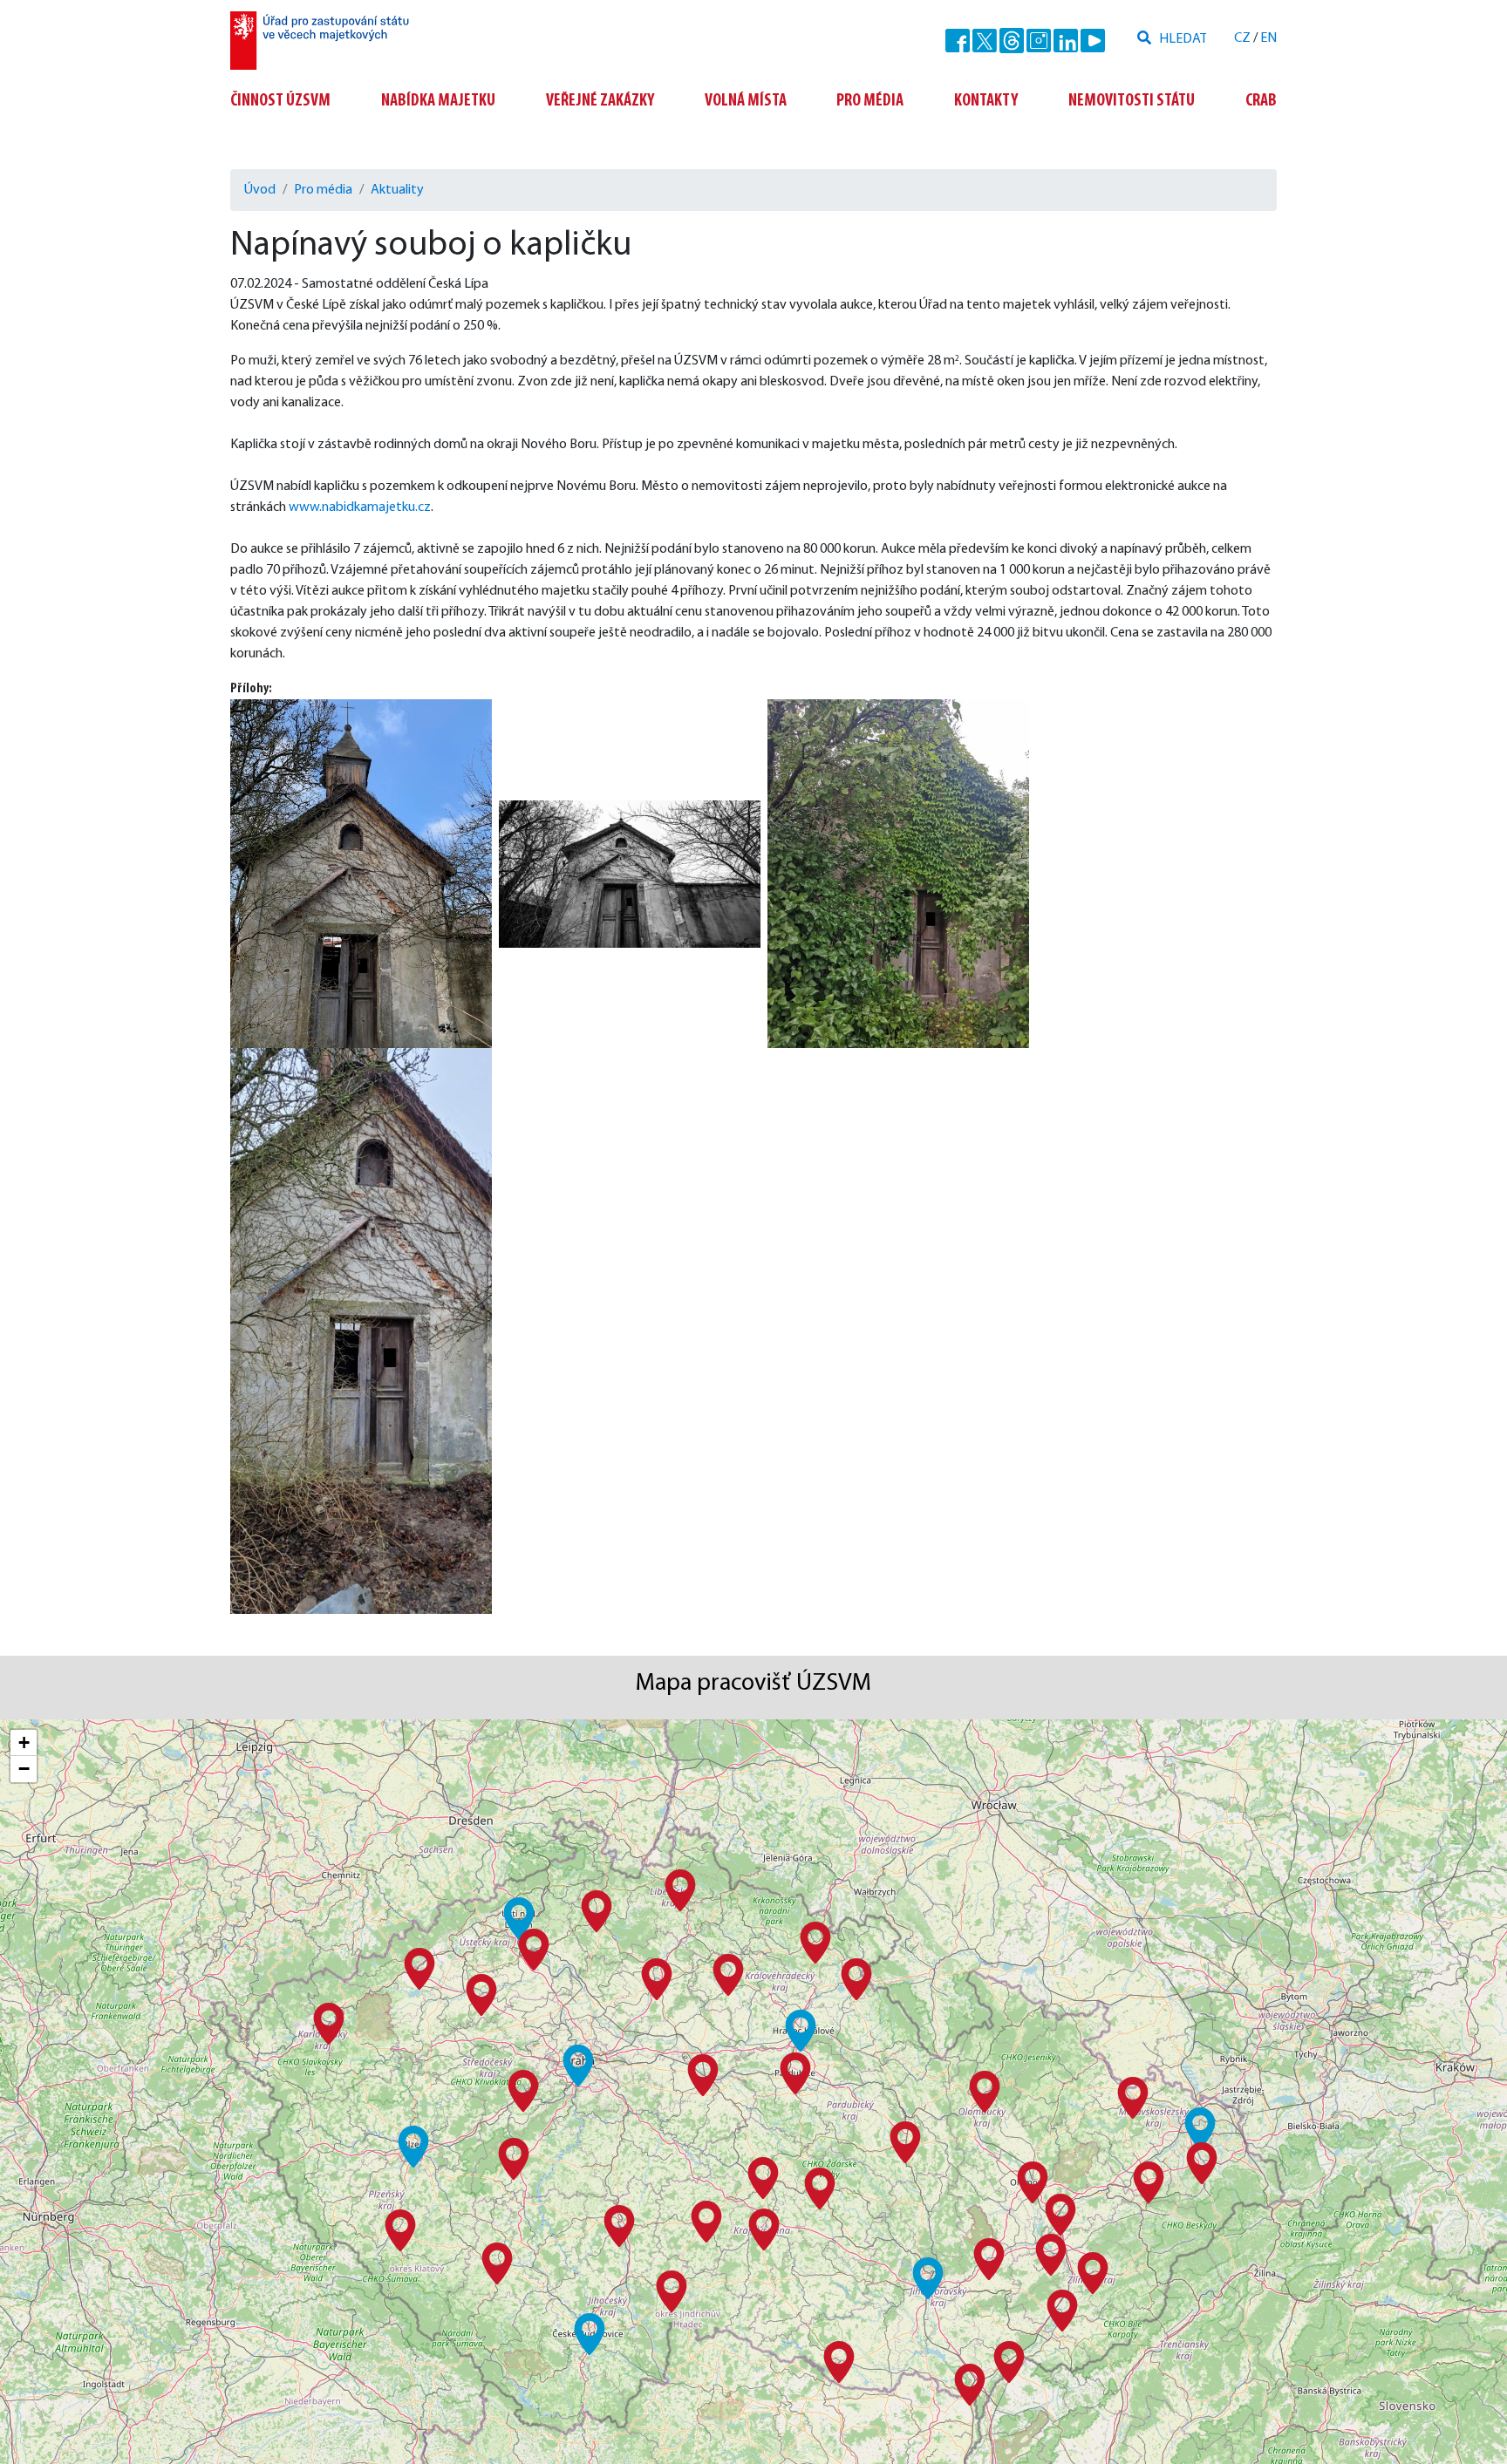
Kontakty (986, 101)
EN (1268, 38)
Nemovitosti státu (1132, 101)
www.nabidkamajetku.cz (360, 507)
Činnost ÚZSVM (280, 101)
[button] (578, 2066)
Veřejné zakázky (600, 101)
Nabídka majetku (438, 101)
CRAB (1261, 101)
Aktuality (397, 190)
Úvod (260, 190)
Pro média (870, 101)
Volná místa (746, 101)
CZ (1242, 38)
